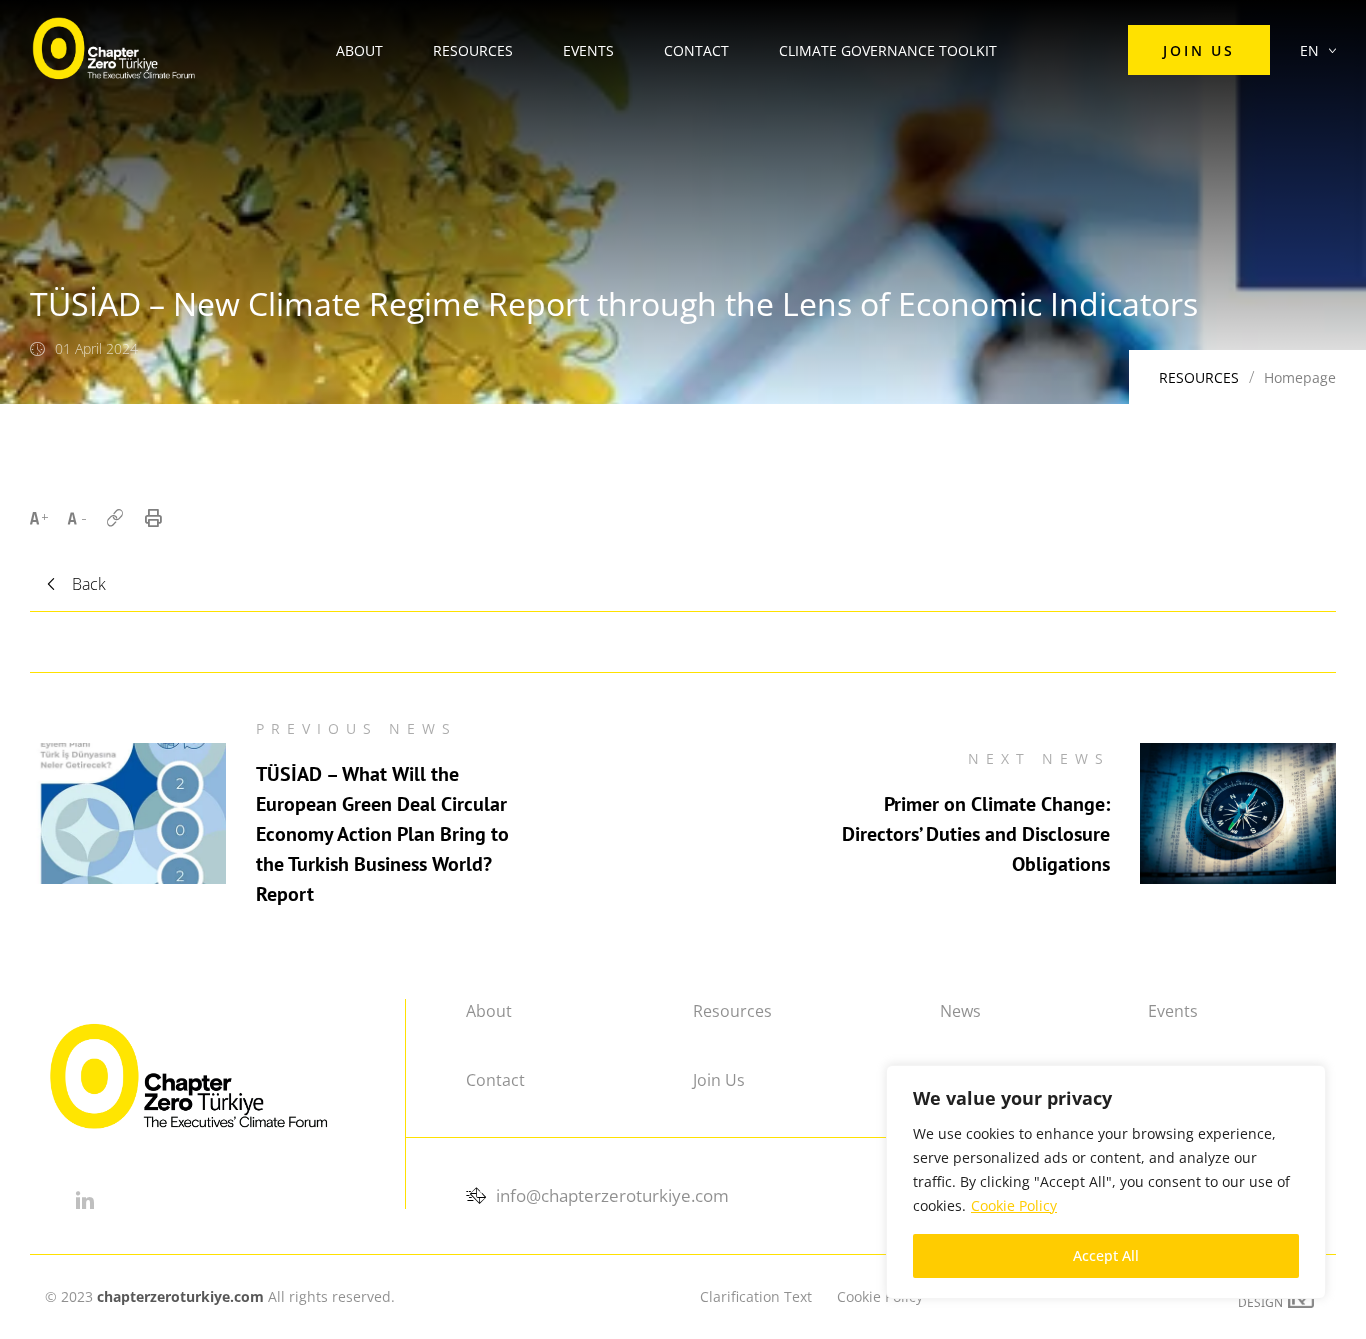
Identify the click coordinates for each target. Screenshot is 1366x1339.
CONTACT (696, 50)
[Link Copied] (115, 518)
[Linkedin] (84, 1200)
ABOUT (359, 50)
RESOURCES (473, 50)
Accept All (1106, 1255)
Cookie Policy (1014, 1205)
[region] (1106, 1182)
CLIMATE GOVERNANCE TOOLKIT (888, 50)
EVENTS (588, 50)
